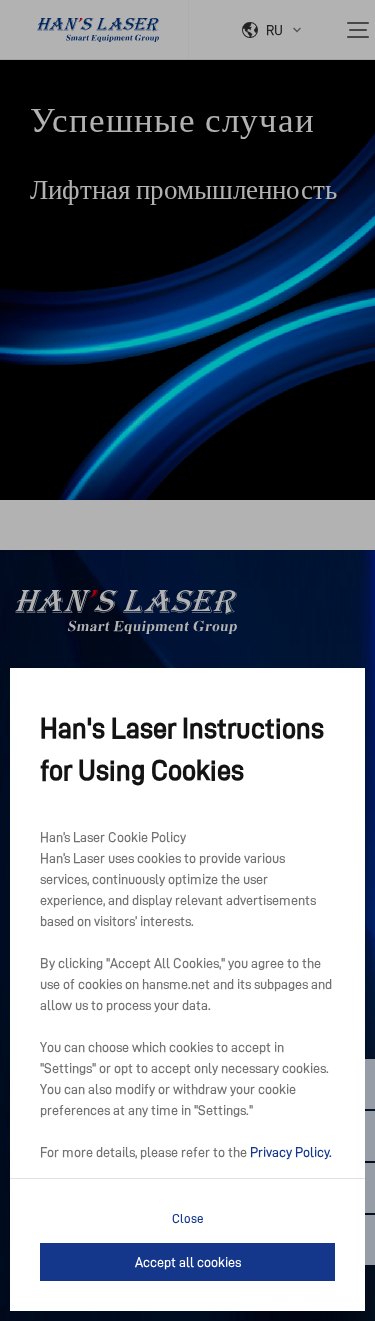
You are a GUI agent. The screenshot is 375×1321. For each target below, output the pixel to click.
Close (188, 1218)
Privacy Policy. (291, 1152)
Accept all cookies (188, 1262)
